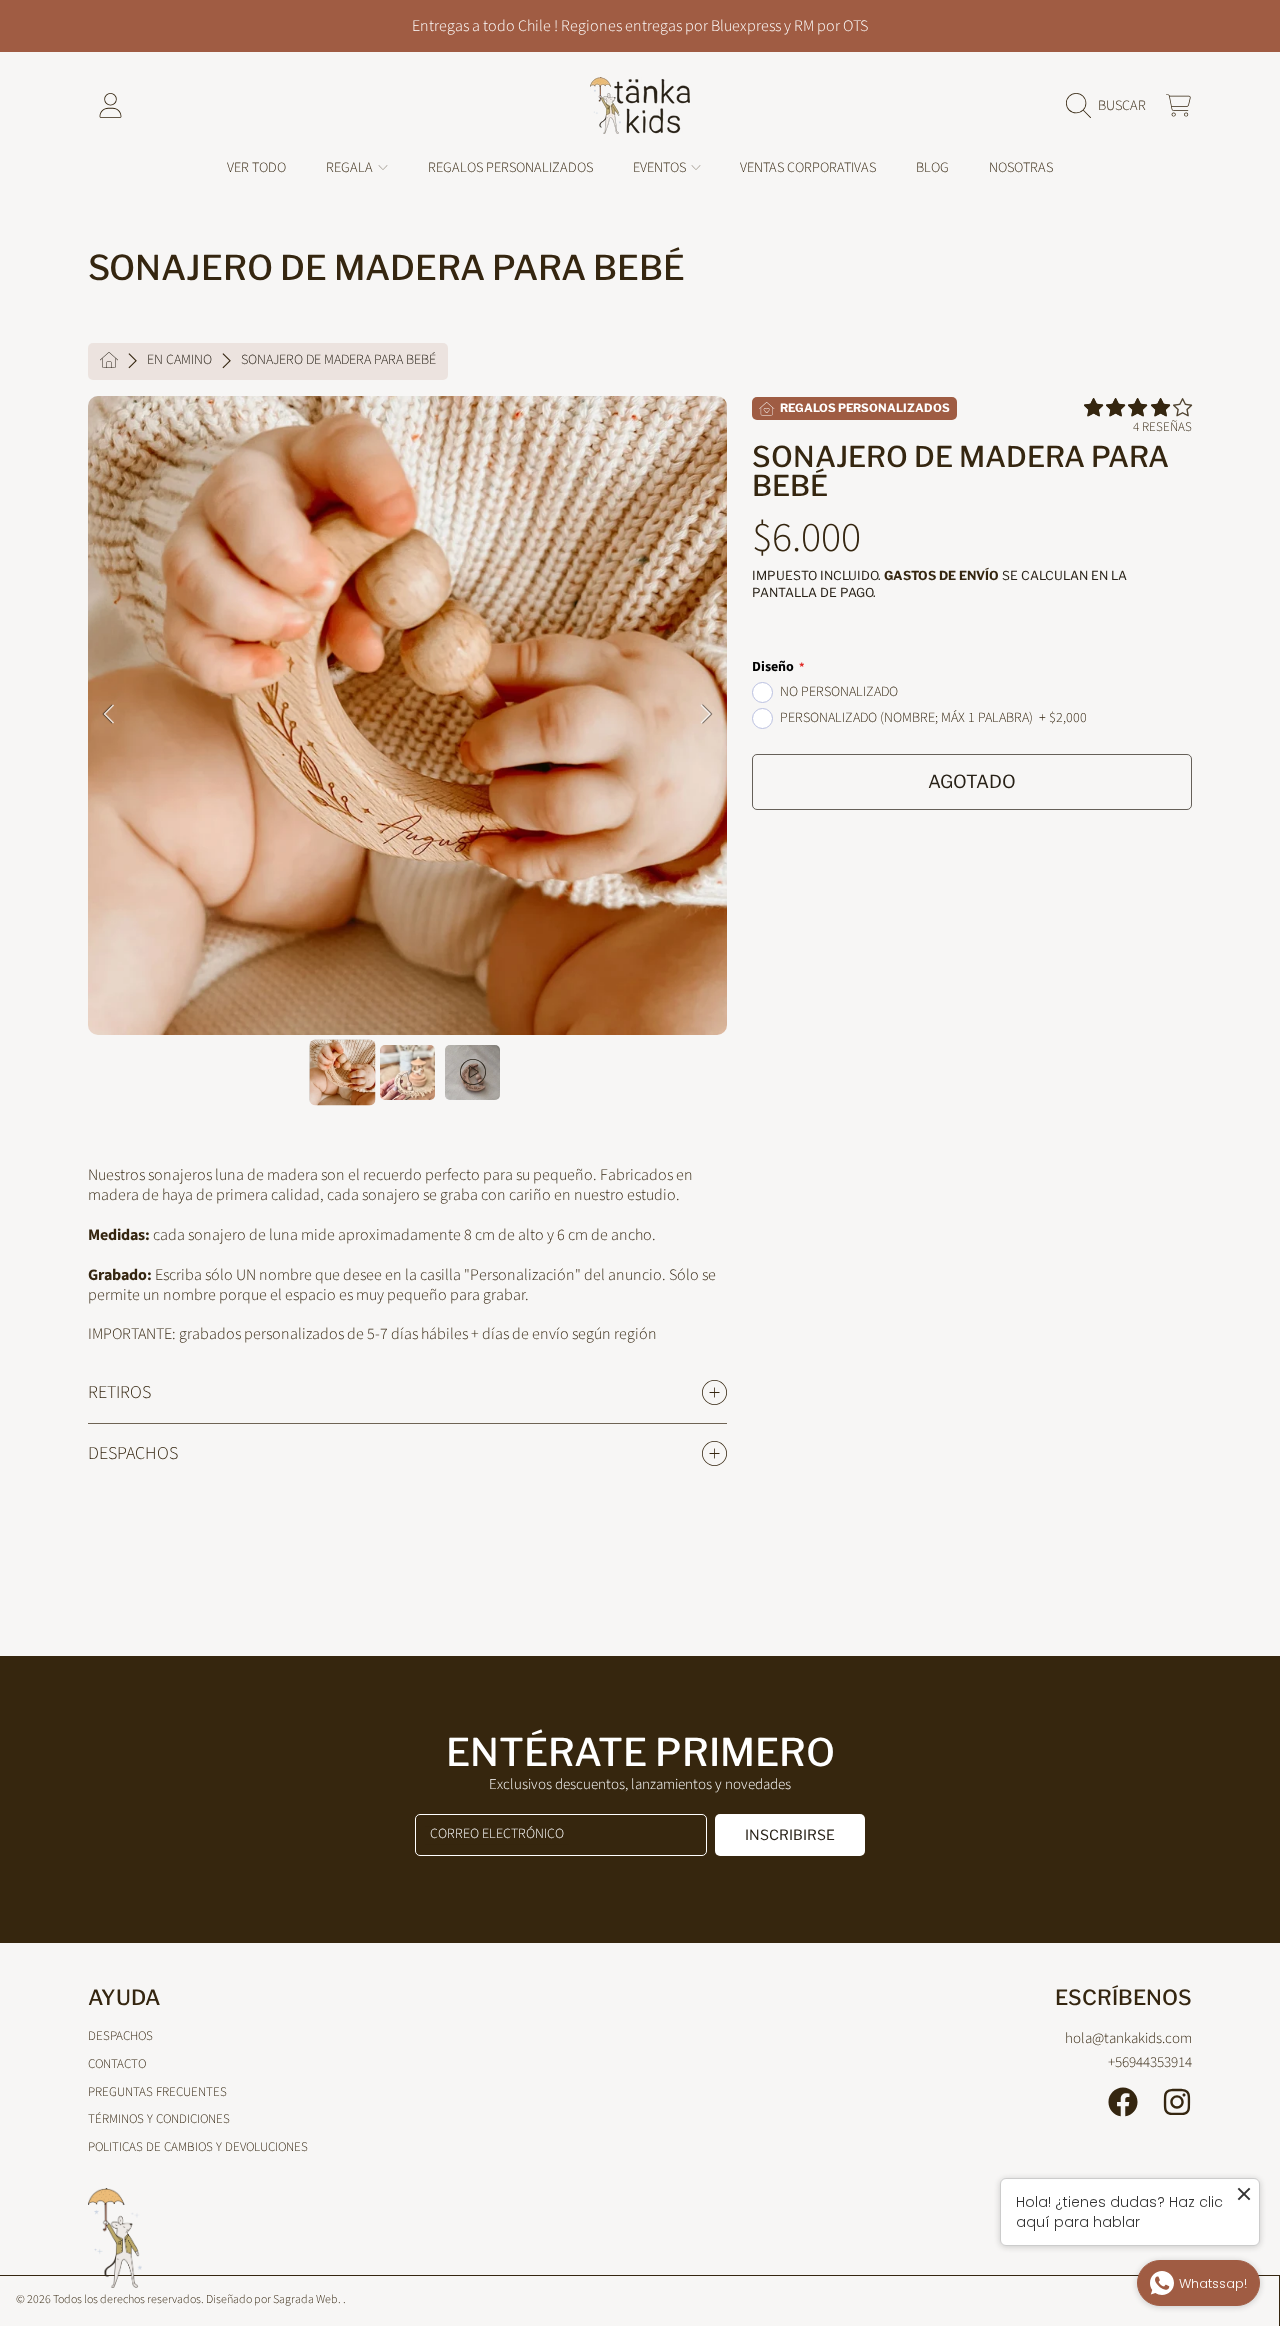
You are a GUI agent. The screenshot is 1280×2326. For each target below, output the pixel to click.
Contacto (117, 2064)
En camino (179, 361)
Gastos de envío (941, 575)
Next (706, 715)
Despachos (120, 2036)
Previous (109, 715)
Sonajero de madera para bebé (338, 361)
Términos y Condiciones (159, 2119)
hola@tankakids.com (1128, 2038)
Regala (351, 167)
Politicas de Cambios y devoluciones (198, 2147)
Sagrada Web (305, 2299)
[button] (1111, 106)
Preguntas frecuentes (157, 2092)
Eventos (661, 167)
